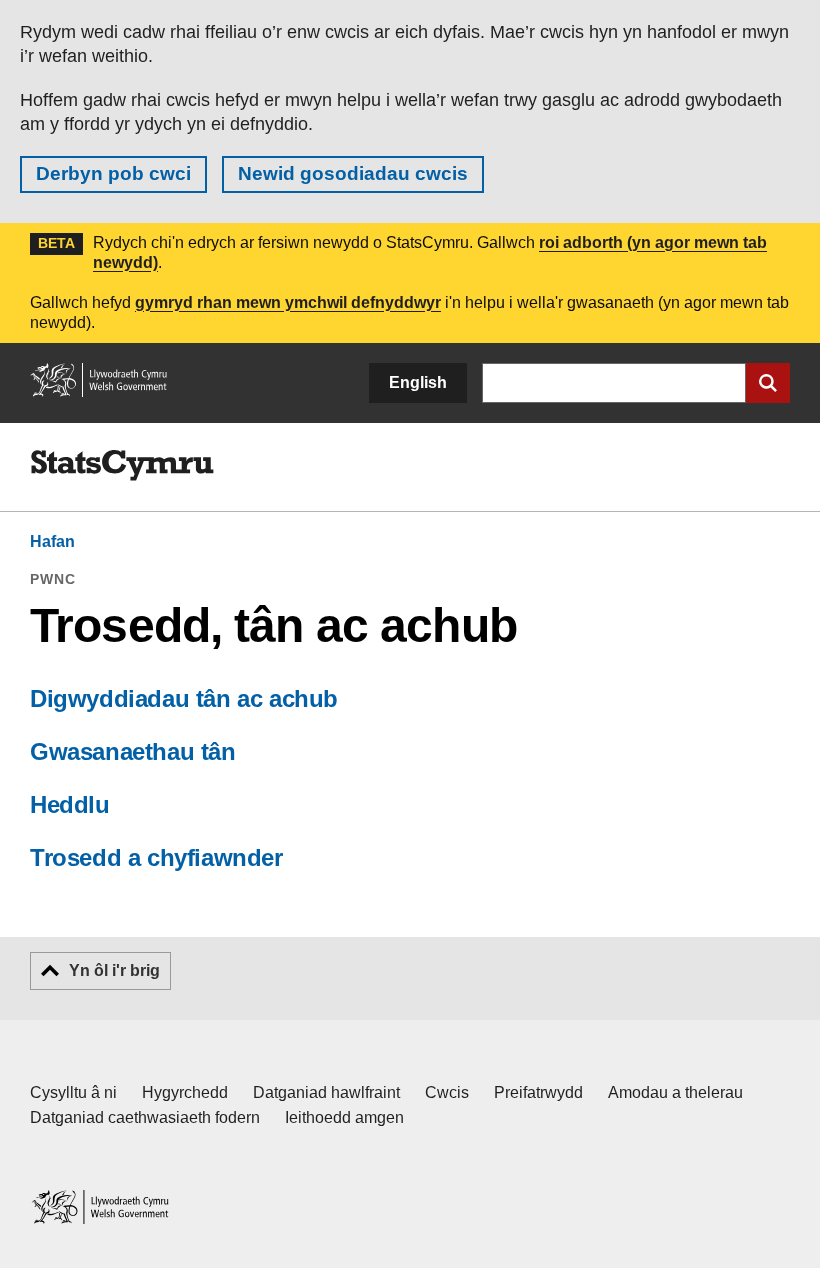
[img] (122, 466)
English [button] (418, 382)
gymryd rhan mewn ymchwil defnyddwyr (288, 302)
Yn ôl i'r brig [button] (114, 970)
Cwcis (447, 1092)
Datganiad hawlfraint (326, 1092)
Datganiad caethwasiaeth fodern (145, 1117)
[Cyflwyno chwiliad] (768, 383)
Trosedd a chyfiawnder (156, 857)
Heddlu (70, 804)
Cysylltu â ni (73, 1092)
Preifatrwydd (538, 1092)
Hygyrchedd (185, 1092)
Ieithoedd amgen (344, 1117)
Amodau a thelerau (675, 1092)
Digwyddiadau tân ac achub (184, 698)
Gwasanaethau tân (133, 751)
